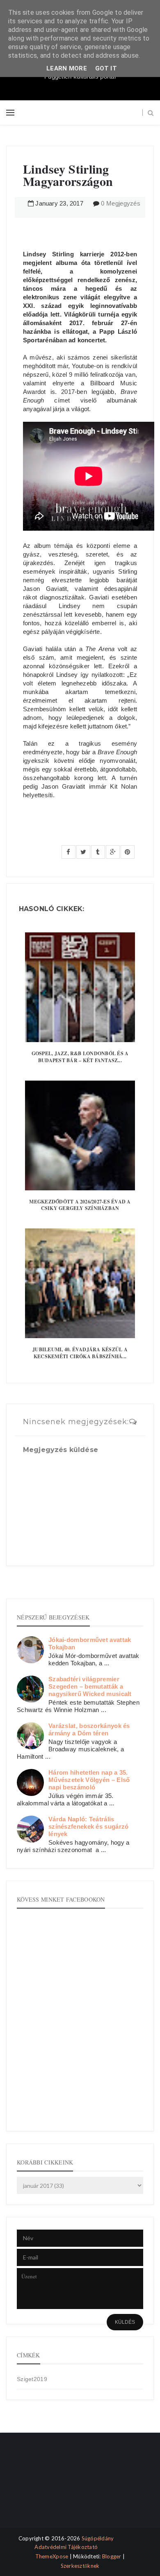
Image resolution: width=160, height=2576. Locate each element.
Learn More (67, 68)
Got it (106, 68)
